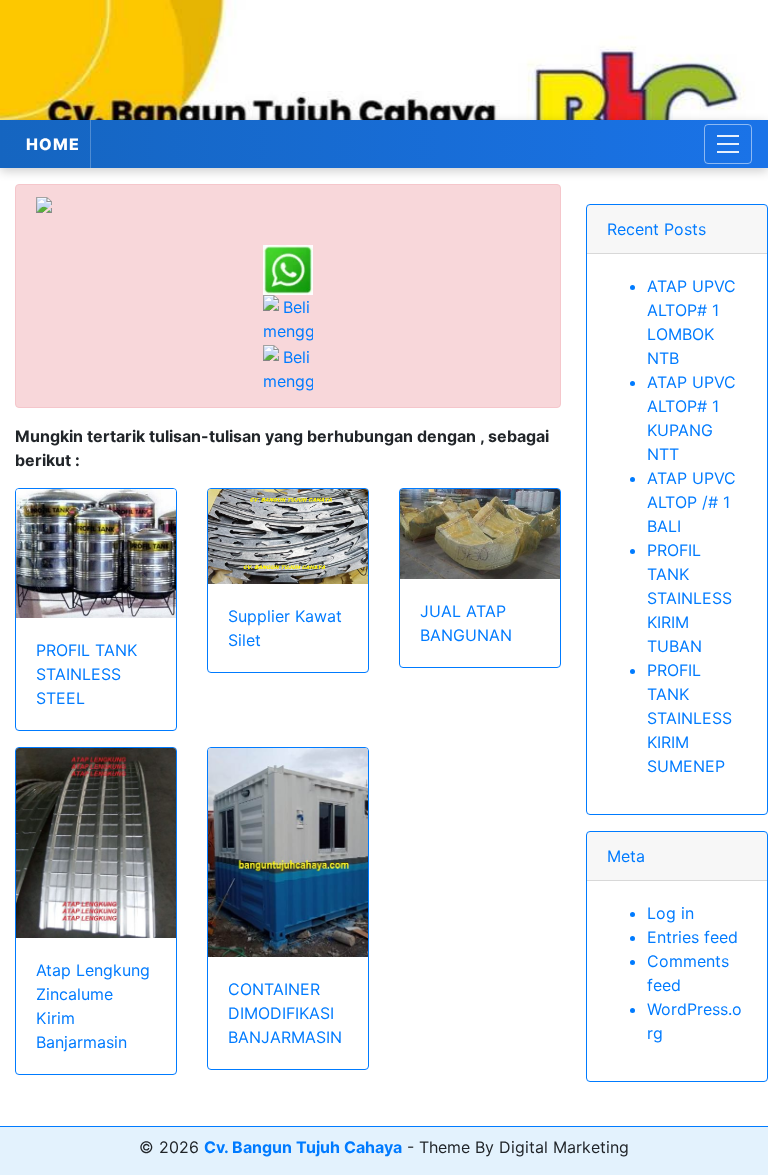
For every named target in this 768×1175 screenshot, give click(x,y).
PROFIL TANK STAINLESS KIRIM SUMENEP (689, 718)
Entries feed (692, 937)
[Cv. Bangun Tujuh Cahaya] (384, 60)
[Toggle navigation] (728, 144)
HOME (53, 144)
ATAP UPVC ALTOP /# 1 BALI (691, 502)
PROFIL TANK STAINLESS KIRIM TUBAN (689, 598)
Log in (670, 913)
